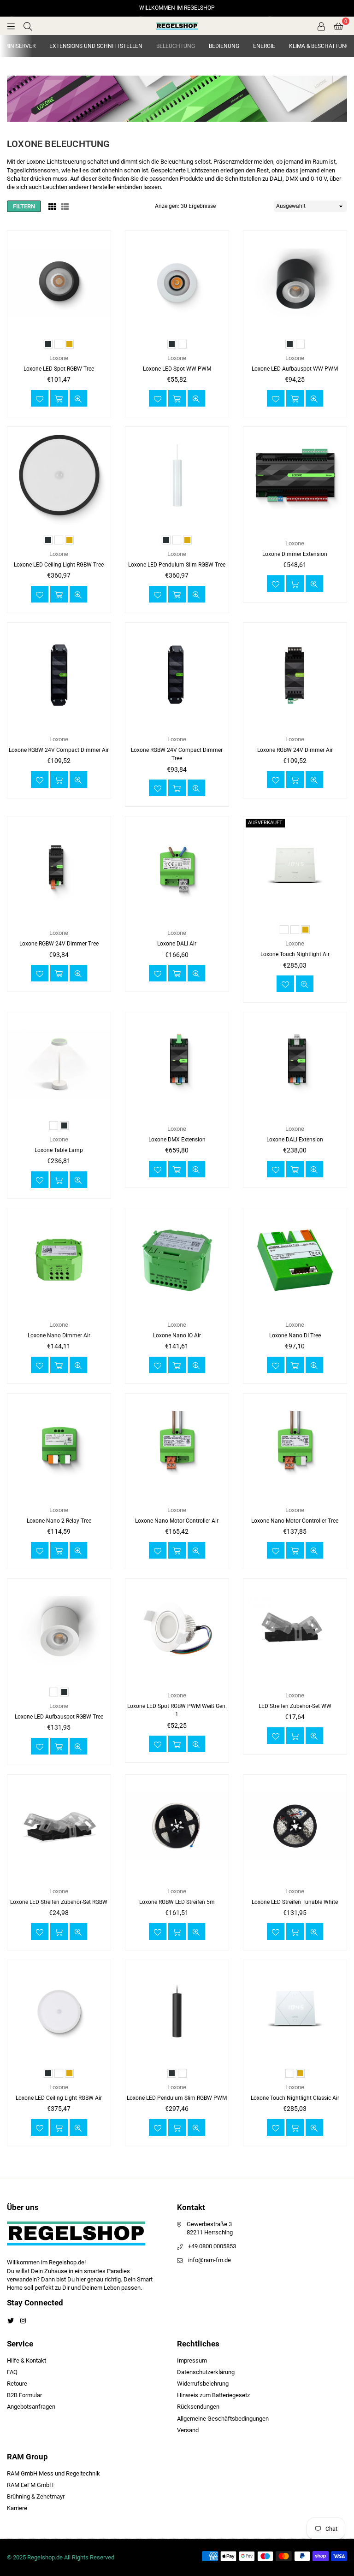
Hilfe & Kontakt (27, 2360)
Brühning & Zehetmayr (36, 2496)
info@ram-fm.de (209, 2260)
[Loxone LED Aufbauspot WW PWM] (295, 283)
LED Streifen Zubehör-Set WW (295, 1706)
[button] (338, 26)
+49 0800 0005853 (212, 2246)
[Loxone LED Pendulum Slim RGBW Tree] (177, 479)
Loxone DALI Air (177, 944)
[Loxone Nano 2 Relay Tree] (59, 1445)
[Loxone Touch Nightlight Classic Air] (295, 2012)
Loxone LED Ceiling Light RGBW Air (59, 2098)
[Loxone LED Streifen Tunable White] (295, 1826)
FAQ (12, 2372)
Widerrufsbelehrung (203, 2384)
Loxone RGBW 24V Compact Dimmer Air (59, 750)
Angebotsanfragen (31, 2407)
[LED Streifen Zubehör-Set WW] (295, 1631)
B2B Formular (24, 2395)
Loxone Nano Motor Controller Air (177, 1521)
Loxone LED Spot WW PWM (177, 369)
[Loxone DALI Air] (177, 868)
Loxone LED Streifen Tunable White (295, 1902)
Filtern (24, 206)
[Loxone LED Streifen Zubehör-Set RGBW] (59, 1826)
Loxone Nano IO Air (177, 1335)
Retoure (17, 2384)
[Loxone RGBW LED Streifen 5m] (177, 1826)
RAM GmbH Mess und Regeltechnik (53, 2473)
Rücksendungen (198, 2407)
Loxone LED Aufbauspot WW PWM (295, 369)
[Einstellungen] (321, 26)
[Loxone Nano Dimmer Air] (59, 1260)
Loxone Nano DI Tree (295, 1335)
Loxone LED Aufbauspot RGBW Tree (59, 1717)
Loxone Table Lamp (59, 1150)
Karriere (17, 2508)
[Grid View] (52, 207)
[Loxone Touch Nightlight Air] (295, 868)
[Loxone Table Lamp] (59, 1064)
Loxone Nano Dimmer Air (59, 1335)
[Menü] (11, 26)
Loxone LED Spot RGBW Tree (59, 369)
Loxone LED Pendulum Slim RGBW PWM (177, 2098)
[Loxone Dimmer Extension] (295, 479)
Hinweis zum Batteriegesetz (213, 2395)
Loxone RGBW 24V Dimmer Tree (59, 944)
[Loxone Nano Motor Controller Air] (177, 1445)
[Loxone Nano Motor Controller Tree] (295, 1445)
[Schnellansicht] (78, 398)
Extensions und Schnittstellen (96, 46)
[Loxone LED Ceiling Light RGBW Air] (59, 2012)
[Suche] (28, 26)
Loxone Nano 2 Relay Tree (59, 1521)
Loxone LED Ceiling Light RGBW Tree (59, 565)
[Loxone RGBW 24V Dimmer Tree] (59, 868)
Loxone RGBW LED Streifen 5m (177, 1902)
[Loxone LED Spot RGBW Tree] (59, 283)
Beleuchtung (176, 46)
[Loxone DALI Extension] (295, 1064)
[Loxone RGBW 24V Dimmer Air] (295, 674)
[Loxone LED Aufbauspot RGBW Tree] (59, 1631)
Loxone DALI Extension (295, 1140)
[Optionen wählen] (59, 398)
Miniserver (20, 46)
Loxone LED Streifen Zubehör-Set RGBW (59, 1902)
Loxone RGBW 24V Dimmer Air (295, 750)
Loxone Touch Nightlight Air (295, 954)
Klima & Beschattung (319, 46)
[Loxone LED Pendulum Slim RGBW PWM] (177, 2012)
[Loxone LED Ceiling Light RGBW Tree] (59, 479)
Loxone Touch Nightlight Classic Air (295, 2098)
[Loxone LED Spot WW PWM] (177, 283)
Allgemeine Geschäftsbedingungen (223, 2419)
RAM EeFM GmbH (30, 2485)
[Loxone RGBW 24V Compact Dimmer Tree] (177, 674)
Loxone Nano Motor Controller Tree (295, 1521)
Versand (188, 2430)
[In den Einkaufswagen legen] (295, 584)
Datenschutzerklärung (206, 2372)
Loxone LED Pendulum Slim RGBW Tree (177, 565)
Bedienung (224, 46)
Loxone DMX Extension (177, 1140)
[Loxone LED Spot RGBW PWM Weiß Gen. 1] (177, 1631)
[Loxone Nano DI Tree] (295, 1260)
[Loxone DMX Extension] (177, 1064)
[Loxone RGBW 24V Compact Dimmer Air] (59, 674)
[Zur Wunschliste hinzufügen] (40, 398)
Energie (264, 46)
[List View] (65, 207)
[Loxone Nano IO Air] (177, 1260)
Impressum (192, 2360)
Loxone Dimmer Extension (295, 554)
